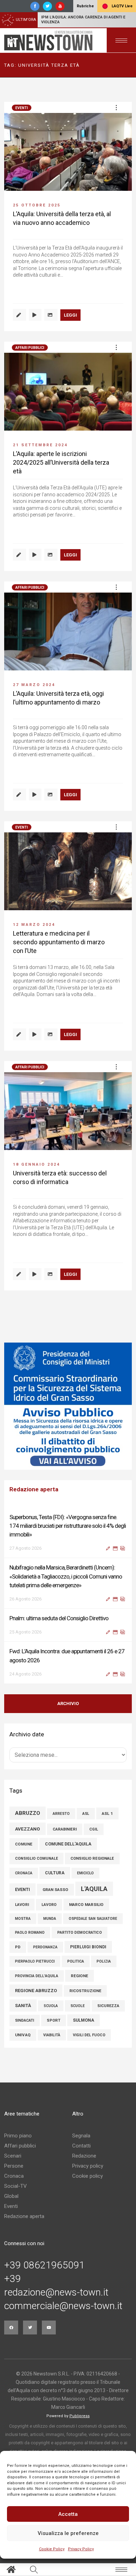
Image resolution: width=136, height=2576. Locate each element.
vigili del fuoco (89, 2035)
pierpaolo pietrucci (35, 1961)
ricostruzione (85, 1991)
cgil (94, 1829)
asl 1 (107, 1813)
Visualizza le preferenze (68, 2533)
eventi (22, 1889)
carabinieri (65, 1829)
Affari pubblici (30, 348)
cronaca (24, 1873)
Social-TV (16, 2186)
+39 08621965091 (44, 2265)
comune (24, 1844)
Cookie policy (88, 2176)
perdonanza (45, 1947)
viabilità (52, 2035)
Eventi (22, 108)
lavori (22, 1905)
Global (11, 2196)
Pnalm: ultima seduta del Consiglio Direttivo (59, 1618)
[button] (116, 107)
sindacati (25, 2020)
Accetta (68, 2514)
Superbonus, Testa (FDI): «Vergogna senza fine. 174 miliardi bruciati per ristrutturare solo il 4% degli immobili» (68, 1526)
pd (18, 1947)
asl (86, 1814)
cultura (55, 1873)
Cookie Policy (52, 2549)
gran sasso (55, 1890)
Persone (14, 2166)
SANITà (23, 2006)
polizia (104, 1961)
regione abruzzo (36, 1991)
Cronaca (14, 2176)
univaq (23, 2035)
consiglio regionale (92, 1858)
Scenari (13, 2156)
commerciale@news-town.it (63, 2306)
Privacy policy (88, 2166)
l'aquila (94, 1889)
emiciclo (85, 1873)
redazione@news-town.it (56, 2292)
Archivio (68, 1703)
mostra (23, 1919)
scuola (51, 2006)
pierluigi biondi (88, 1947)
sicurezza (108, 2006)
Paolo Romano (30, 1933)
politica (76, 1961)
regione (80, 1976)
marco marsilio (86, 1905)
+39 (13, 2279)
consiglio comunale (36, 1858)
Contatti (81, 2146)
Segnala (81, 2136)
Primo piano (18, 2136)
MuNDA (50, 1919)
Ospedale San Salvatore (93, 1919)
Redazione (84, 2156)
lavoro (49, 1905)
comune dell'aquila (68, 1844)
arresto (61, 1814)
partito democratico (80, 1933)
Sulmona (84, 2020)
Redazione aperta (24, 2216)
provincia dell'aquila (37, 1976)
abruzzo (28, 1813)
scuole (78, 2006)
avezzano (28, 1829)
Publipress (80, 2416)
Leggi (70, 315)
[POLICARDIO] (68, 1406)
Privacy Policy (81, 2549)
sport (54, 2020)
